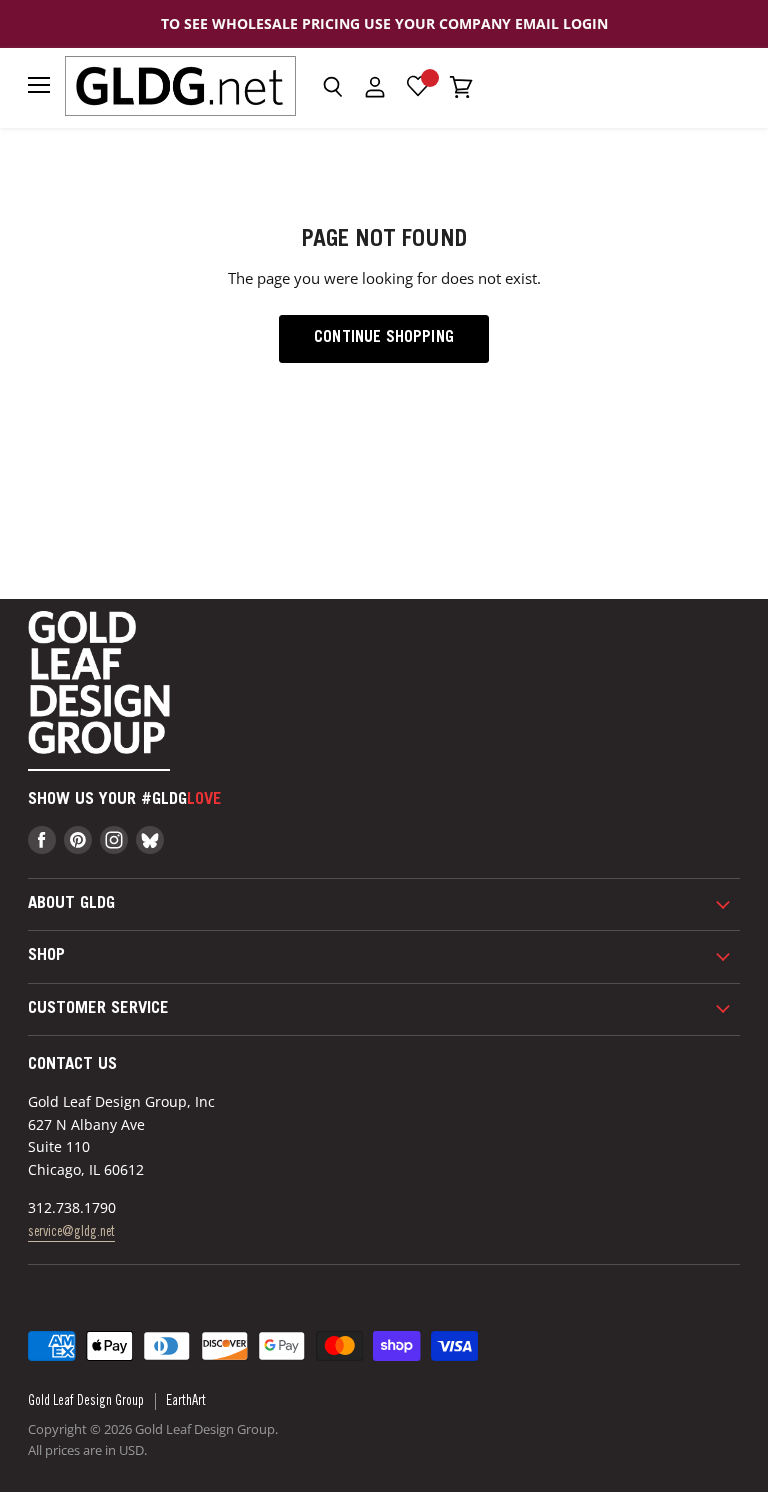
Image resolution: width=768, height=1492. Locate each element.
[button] (332, 87)
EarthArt (186, 1402)
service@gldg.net (71, 1233)
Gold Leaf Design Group (86, 1402)
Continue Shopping (384, 338)
